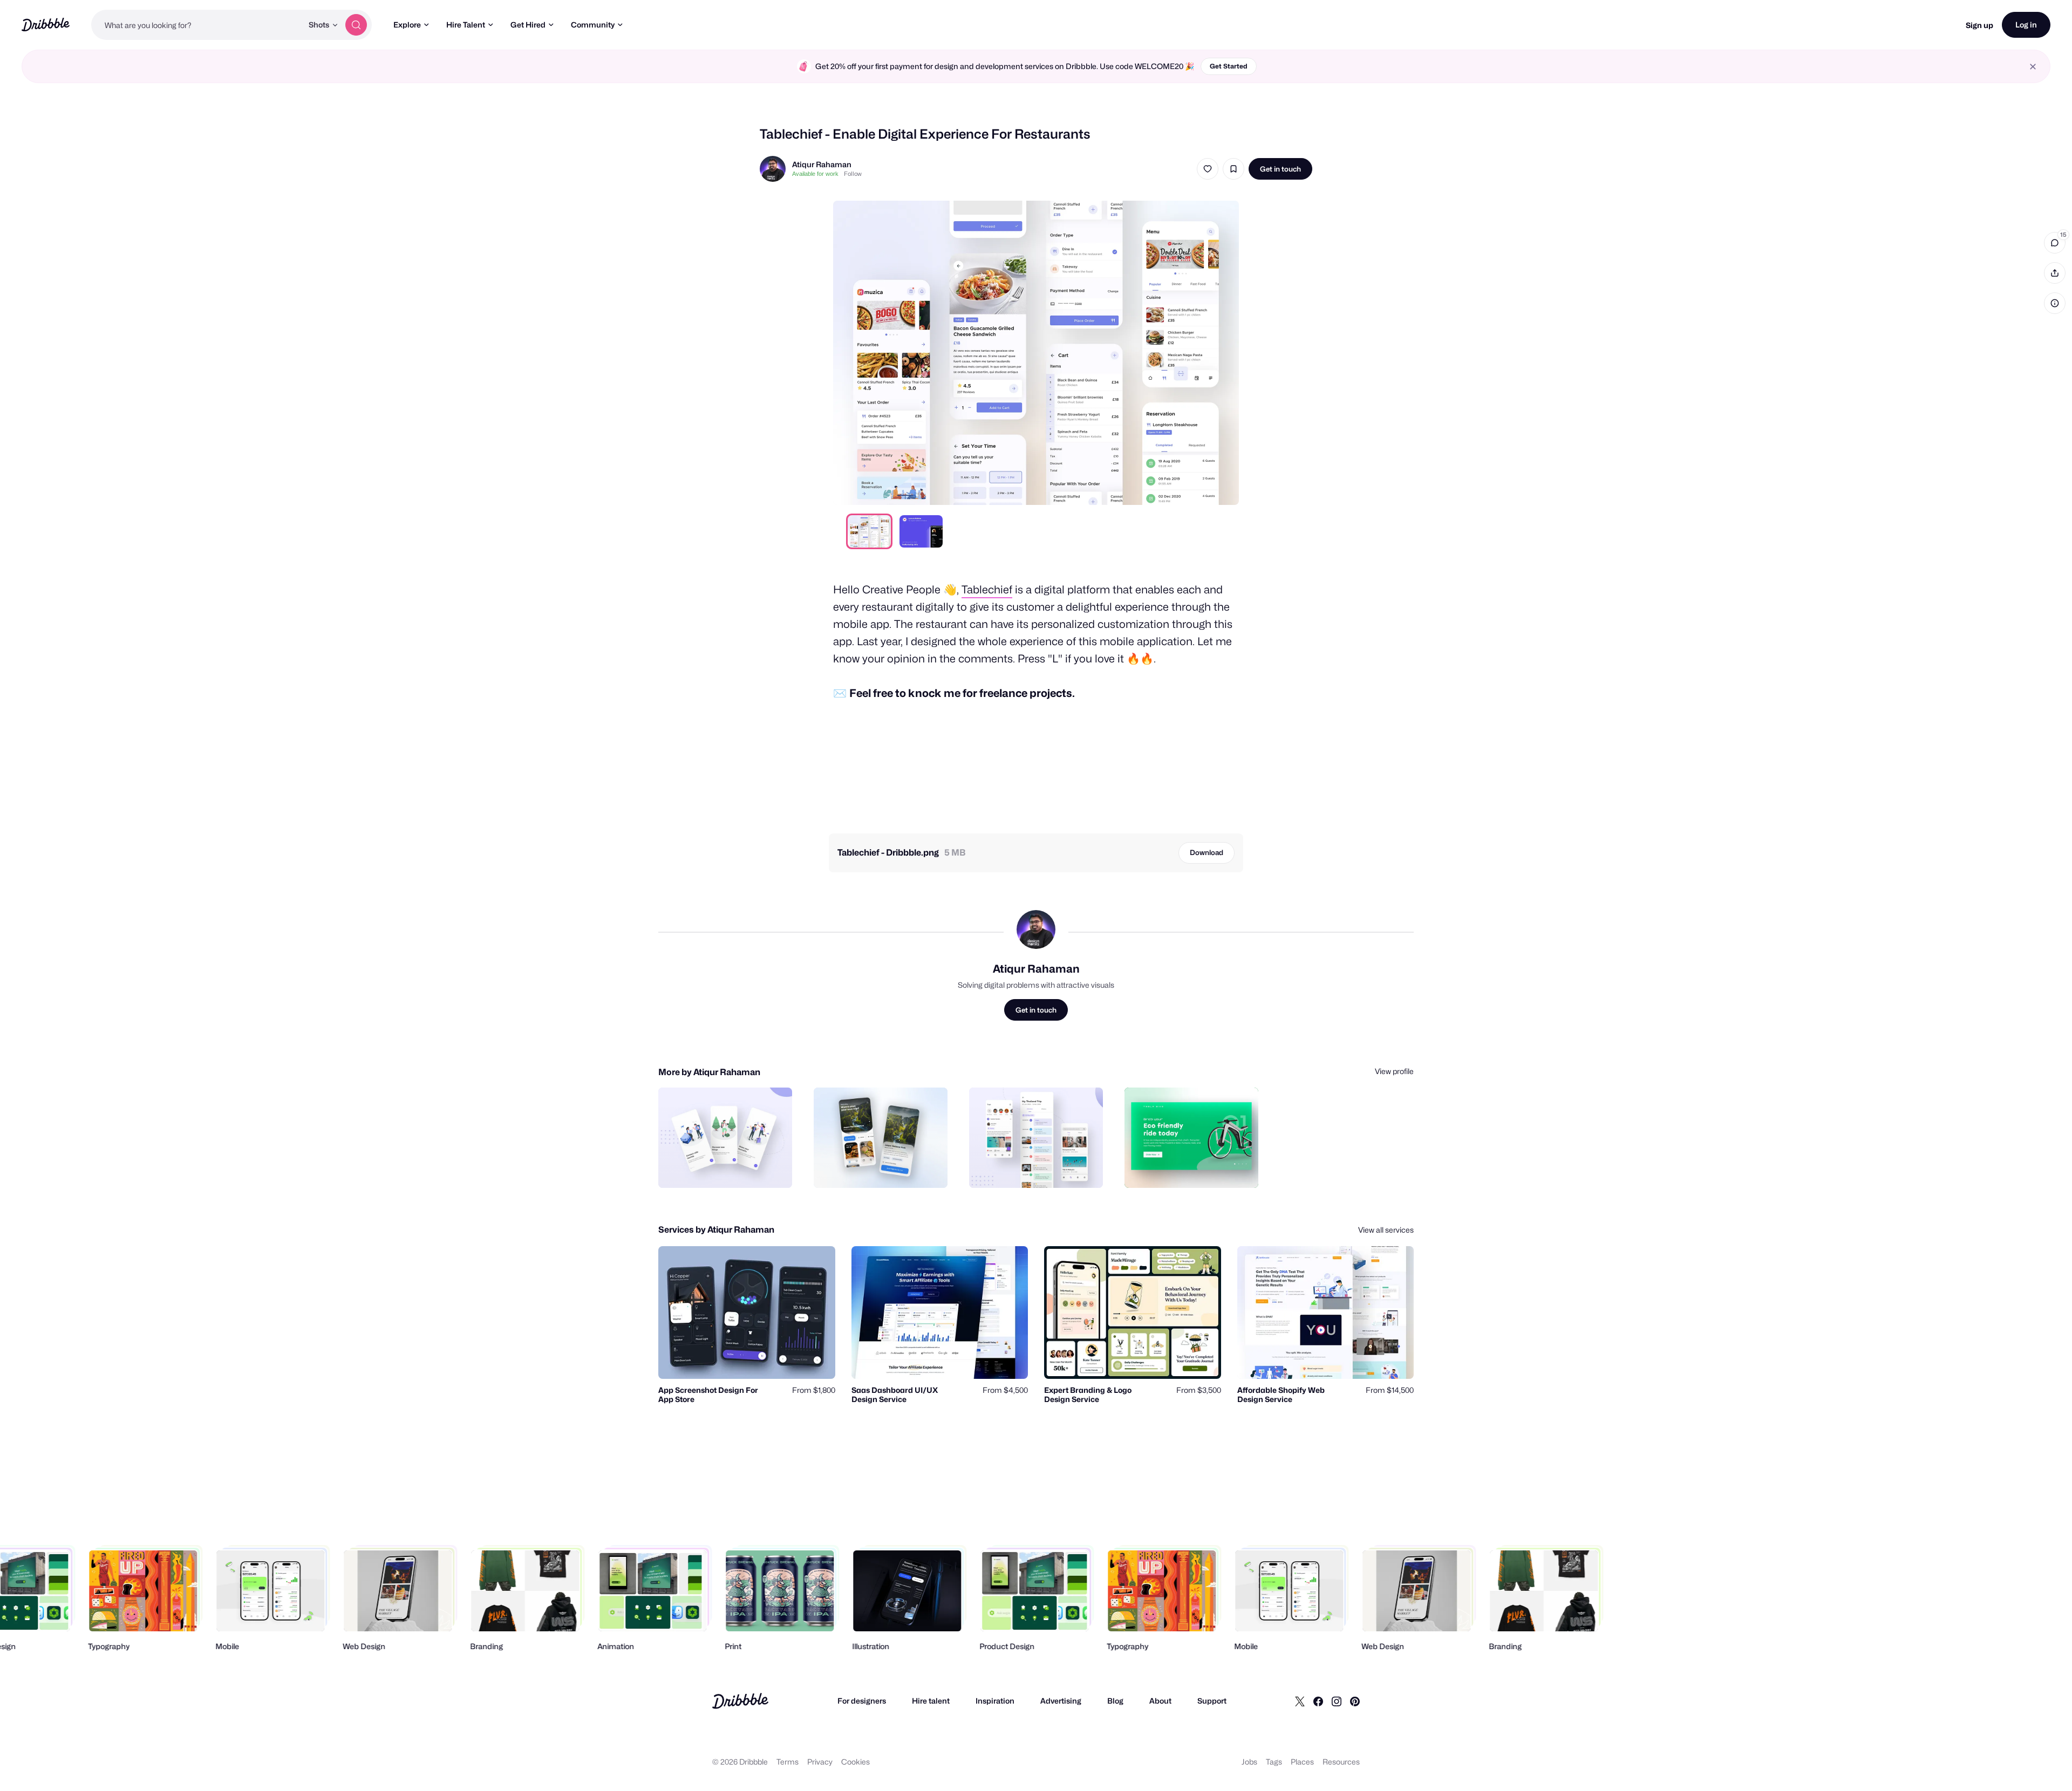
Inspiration (995, 1701)
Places (1302, 1762)
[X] (1300, 1701)
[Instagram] (1337, 1701)
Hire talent (931, 1701)
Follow (853, 174)
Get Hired (528, 25)
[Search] (356, 25)
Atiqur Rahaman (822, 164)
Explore (407, 25)
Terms (788, 1762)
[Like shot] (1208, 169)
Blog (1115, 1701)
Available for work (815, 174)
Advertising (1061, 1701)
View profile (1394, 1071)
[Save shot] (1233, 169)
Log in (2026, 25)
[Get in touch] (729, 1168)
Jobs (1249, 1762)
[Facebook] (1318, 1701)
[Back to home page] (46, 25)
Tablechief (987, 590)
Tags (1274, 1762)
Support (1212, 1701)
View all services (1386, 1230)
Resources (1341, 1762)
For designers (862, 1701)
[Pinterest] (1355, 1701)
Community (593, 25)
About (1160, 1701)
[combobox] (197, 25)
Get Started (1229, 66)
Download (1207, 852)
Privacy (820, 1762)
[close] (2033, 67)
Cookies (856, 1762)
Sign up (1979, 25)
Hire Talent (466, 25)
